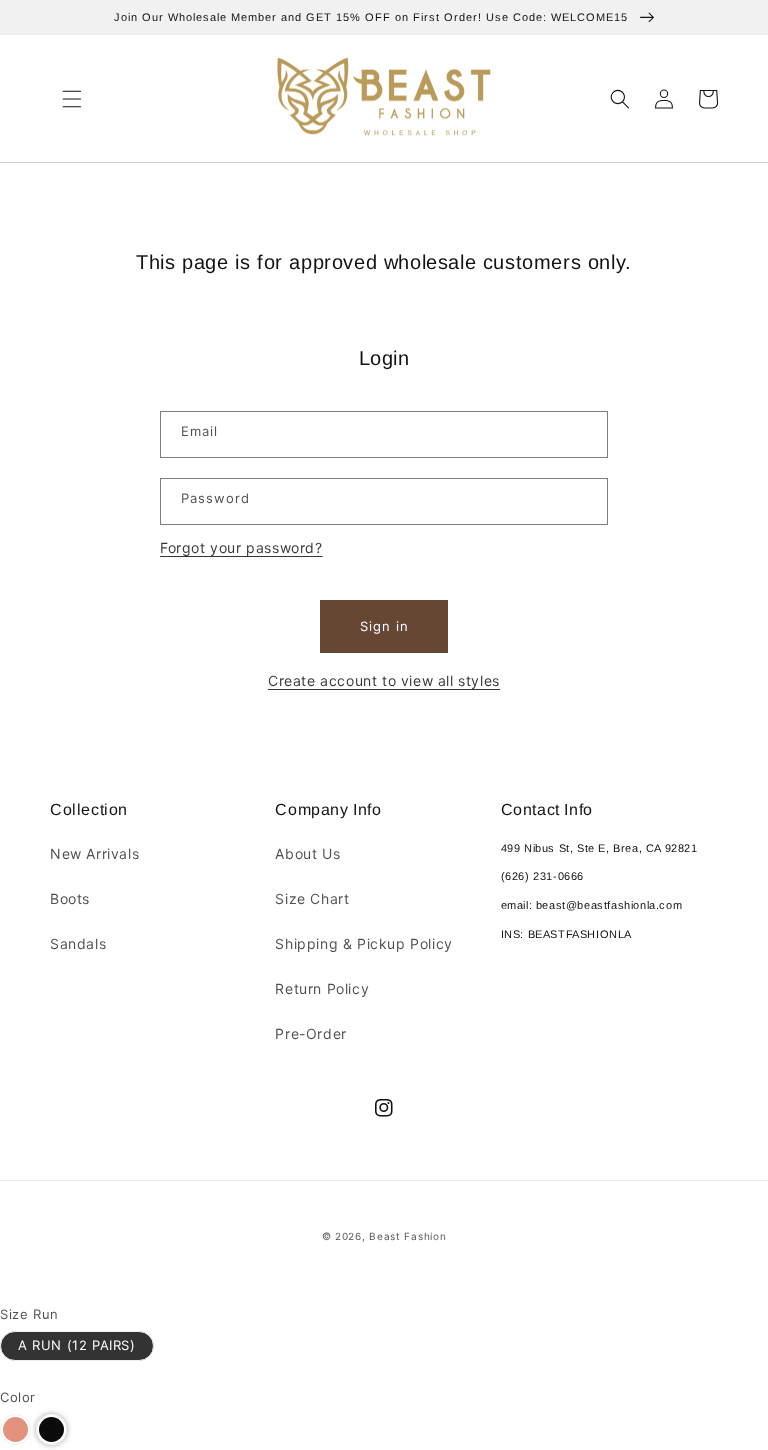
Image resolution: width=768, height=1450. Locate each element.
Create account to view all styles (384, 680)
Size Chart (312, 898)
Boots (70, 898)
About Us (307, 853)
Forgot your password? (241, 547)
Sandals (78, 943)
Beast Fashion (407, 1236)
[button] (72, 99)
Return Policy (322, 988)
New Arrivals (94, 853)
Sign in (384, 626)
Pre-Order (310, 1033)
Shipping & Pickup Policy (363, 943)
